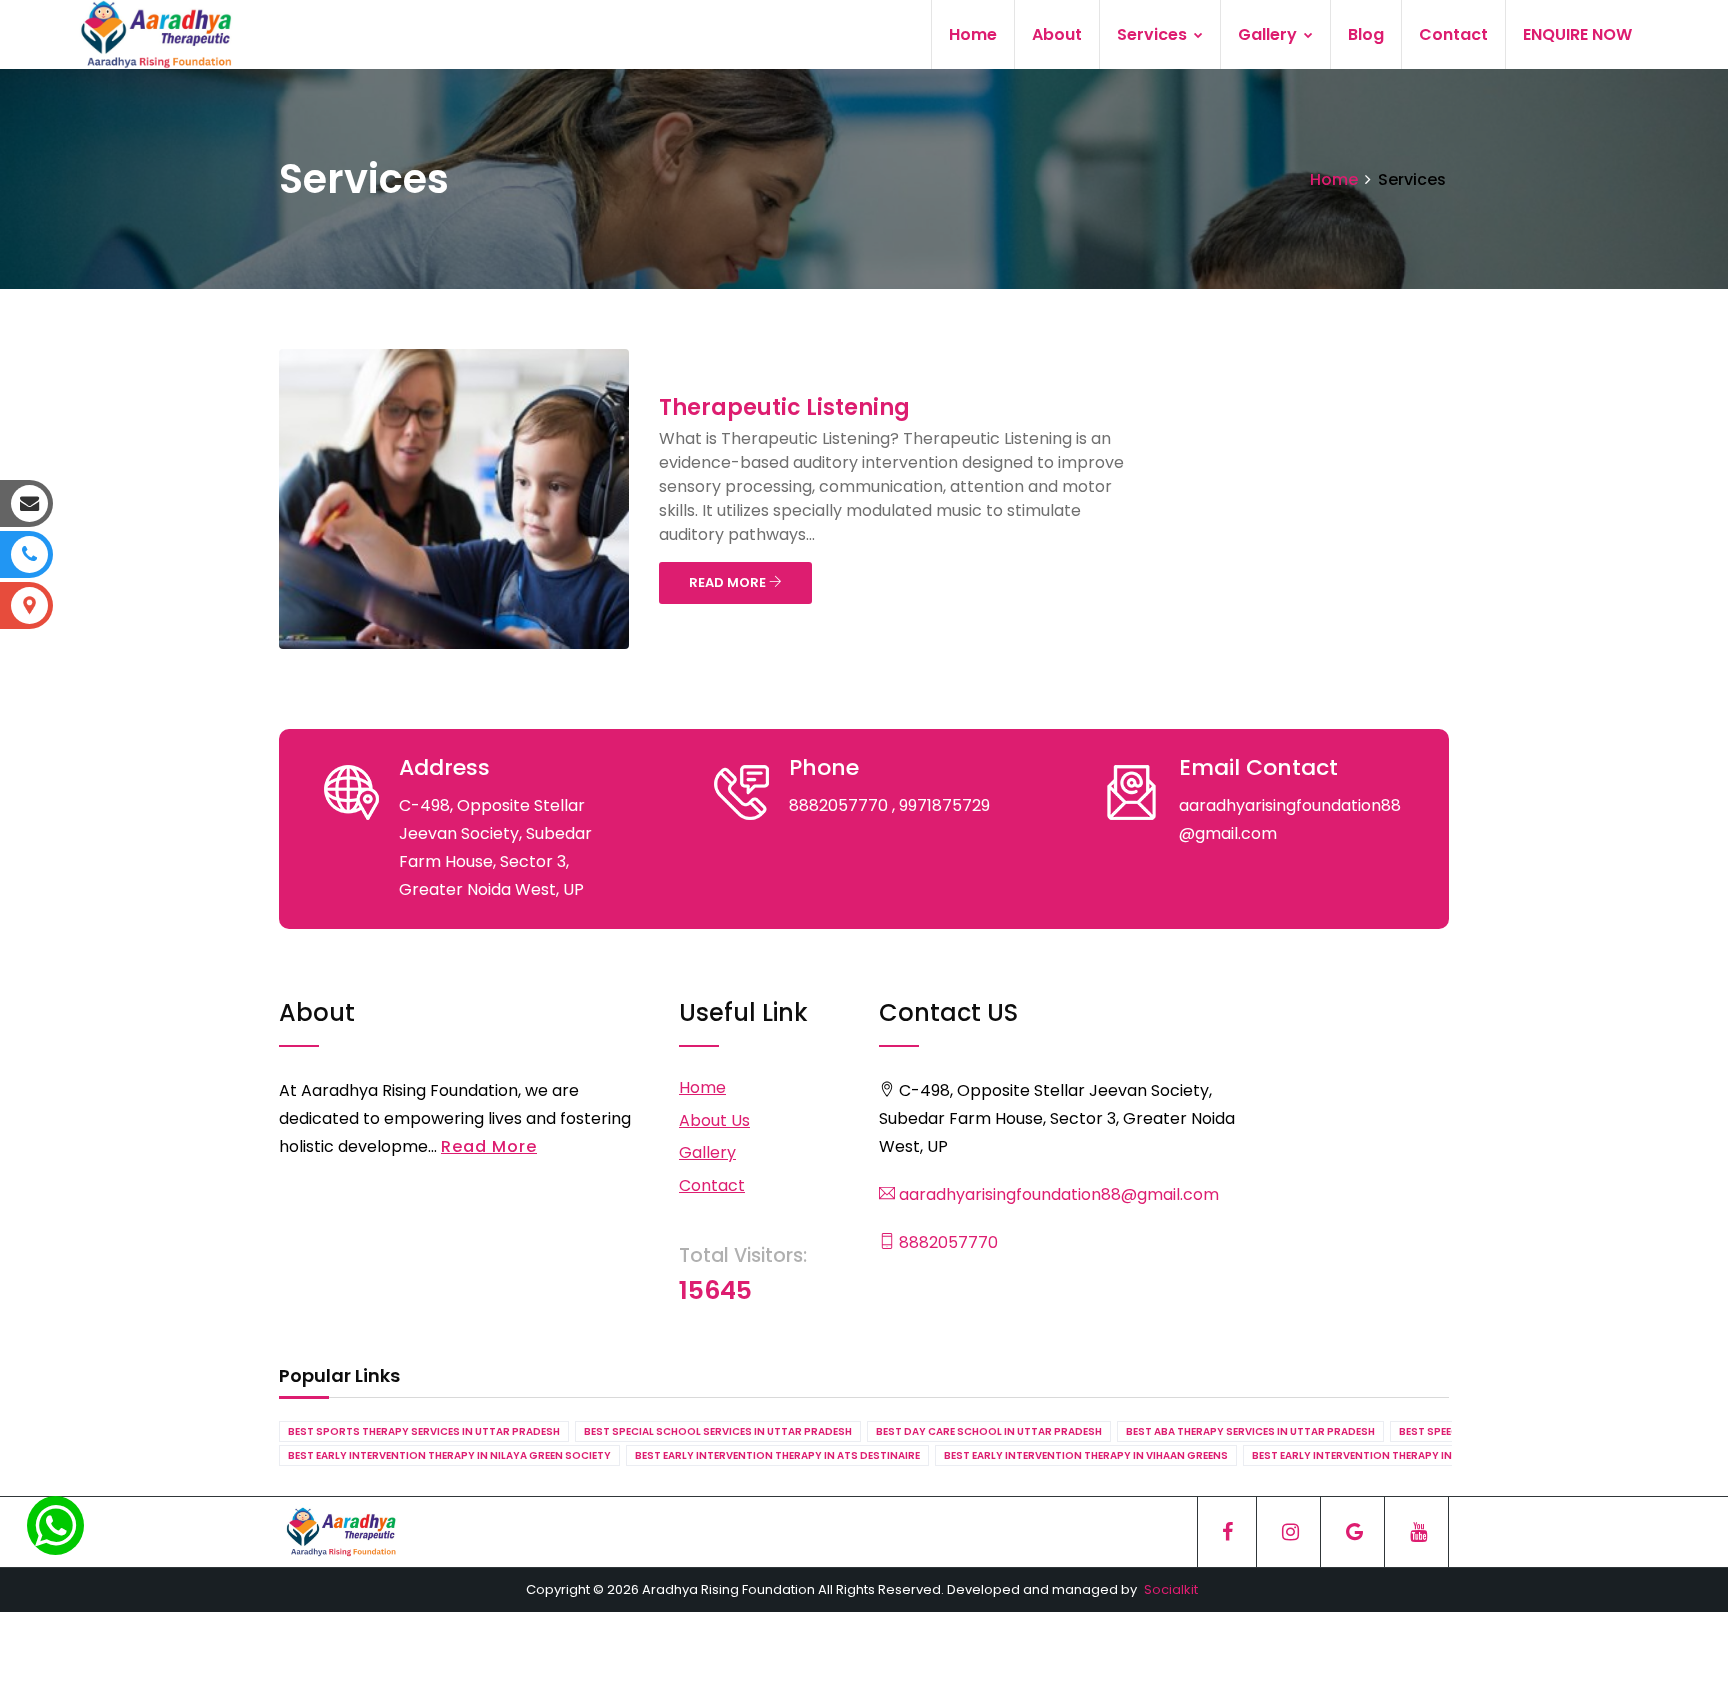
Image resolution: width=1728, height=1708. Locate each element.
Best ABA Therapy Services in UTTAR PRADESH (1250, 1431)
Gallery (1269, 34)
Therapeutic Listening (784, 407)
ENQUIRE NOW (1577, 34)
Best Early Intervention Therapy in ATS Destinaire (777, 1455)
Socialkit (1171, 1589)
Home (973, 34)
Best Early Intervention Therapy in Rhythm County (1399, 1455)
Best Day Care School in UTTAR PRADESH (989, 1431)
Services (1154, 34)
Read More (489, 1146)
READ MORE (729, 582)
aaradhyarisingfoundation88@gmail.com (1057, 1194)
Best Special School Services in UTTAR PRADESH (718, 1431)
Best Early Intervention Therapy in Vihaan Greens (1086, 1455)
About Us (714, 1120)
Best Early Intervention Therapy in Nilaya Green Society (449, 1455)
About (1057, 34)
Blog (1366, 34)
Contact (1453, 34)
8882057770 (946, 1242)
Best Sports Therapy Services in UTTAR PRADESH (424, 1431)
